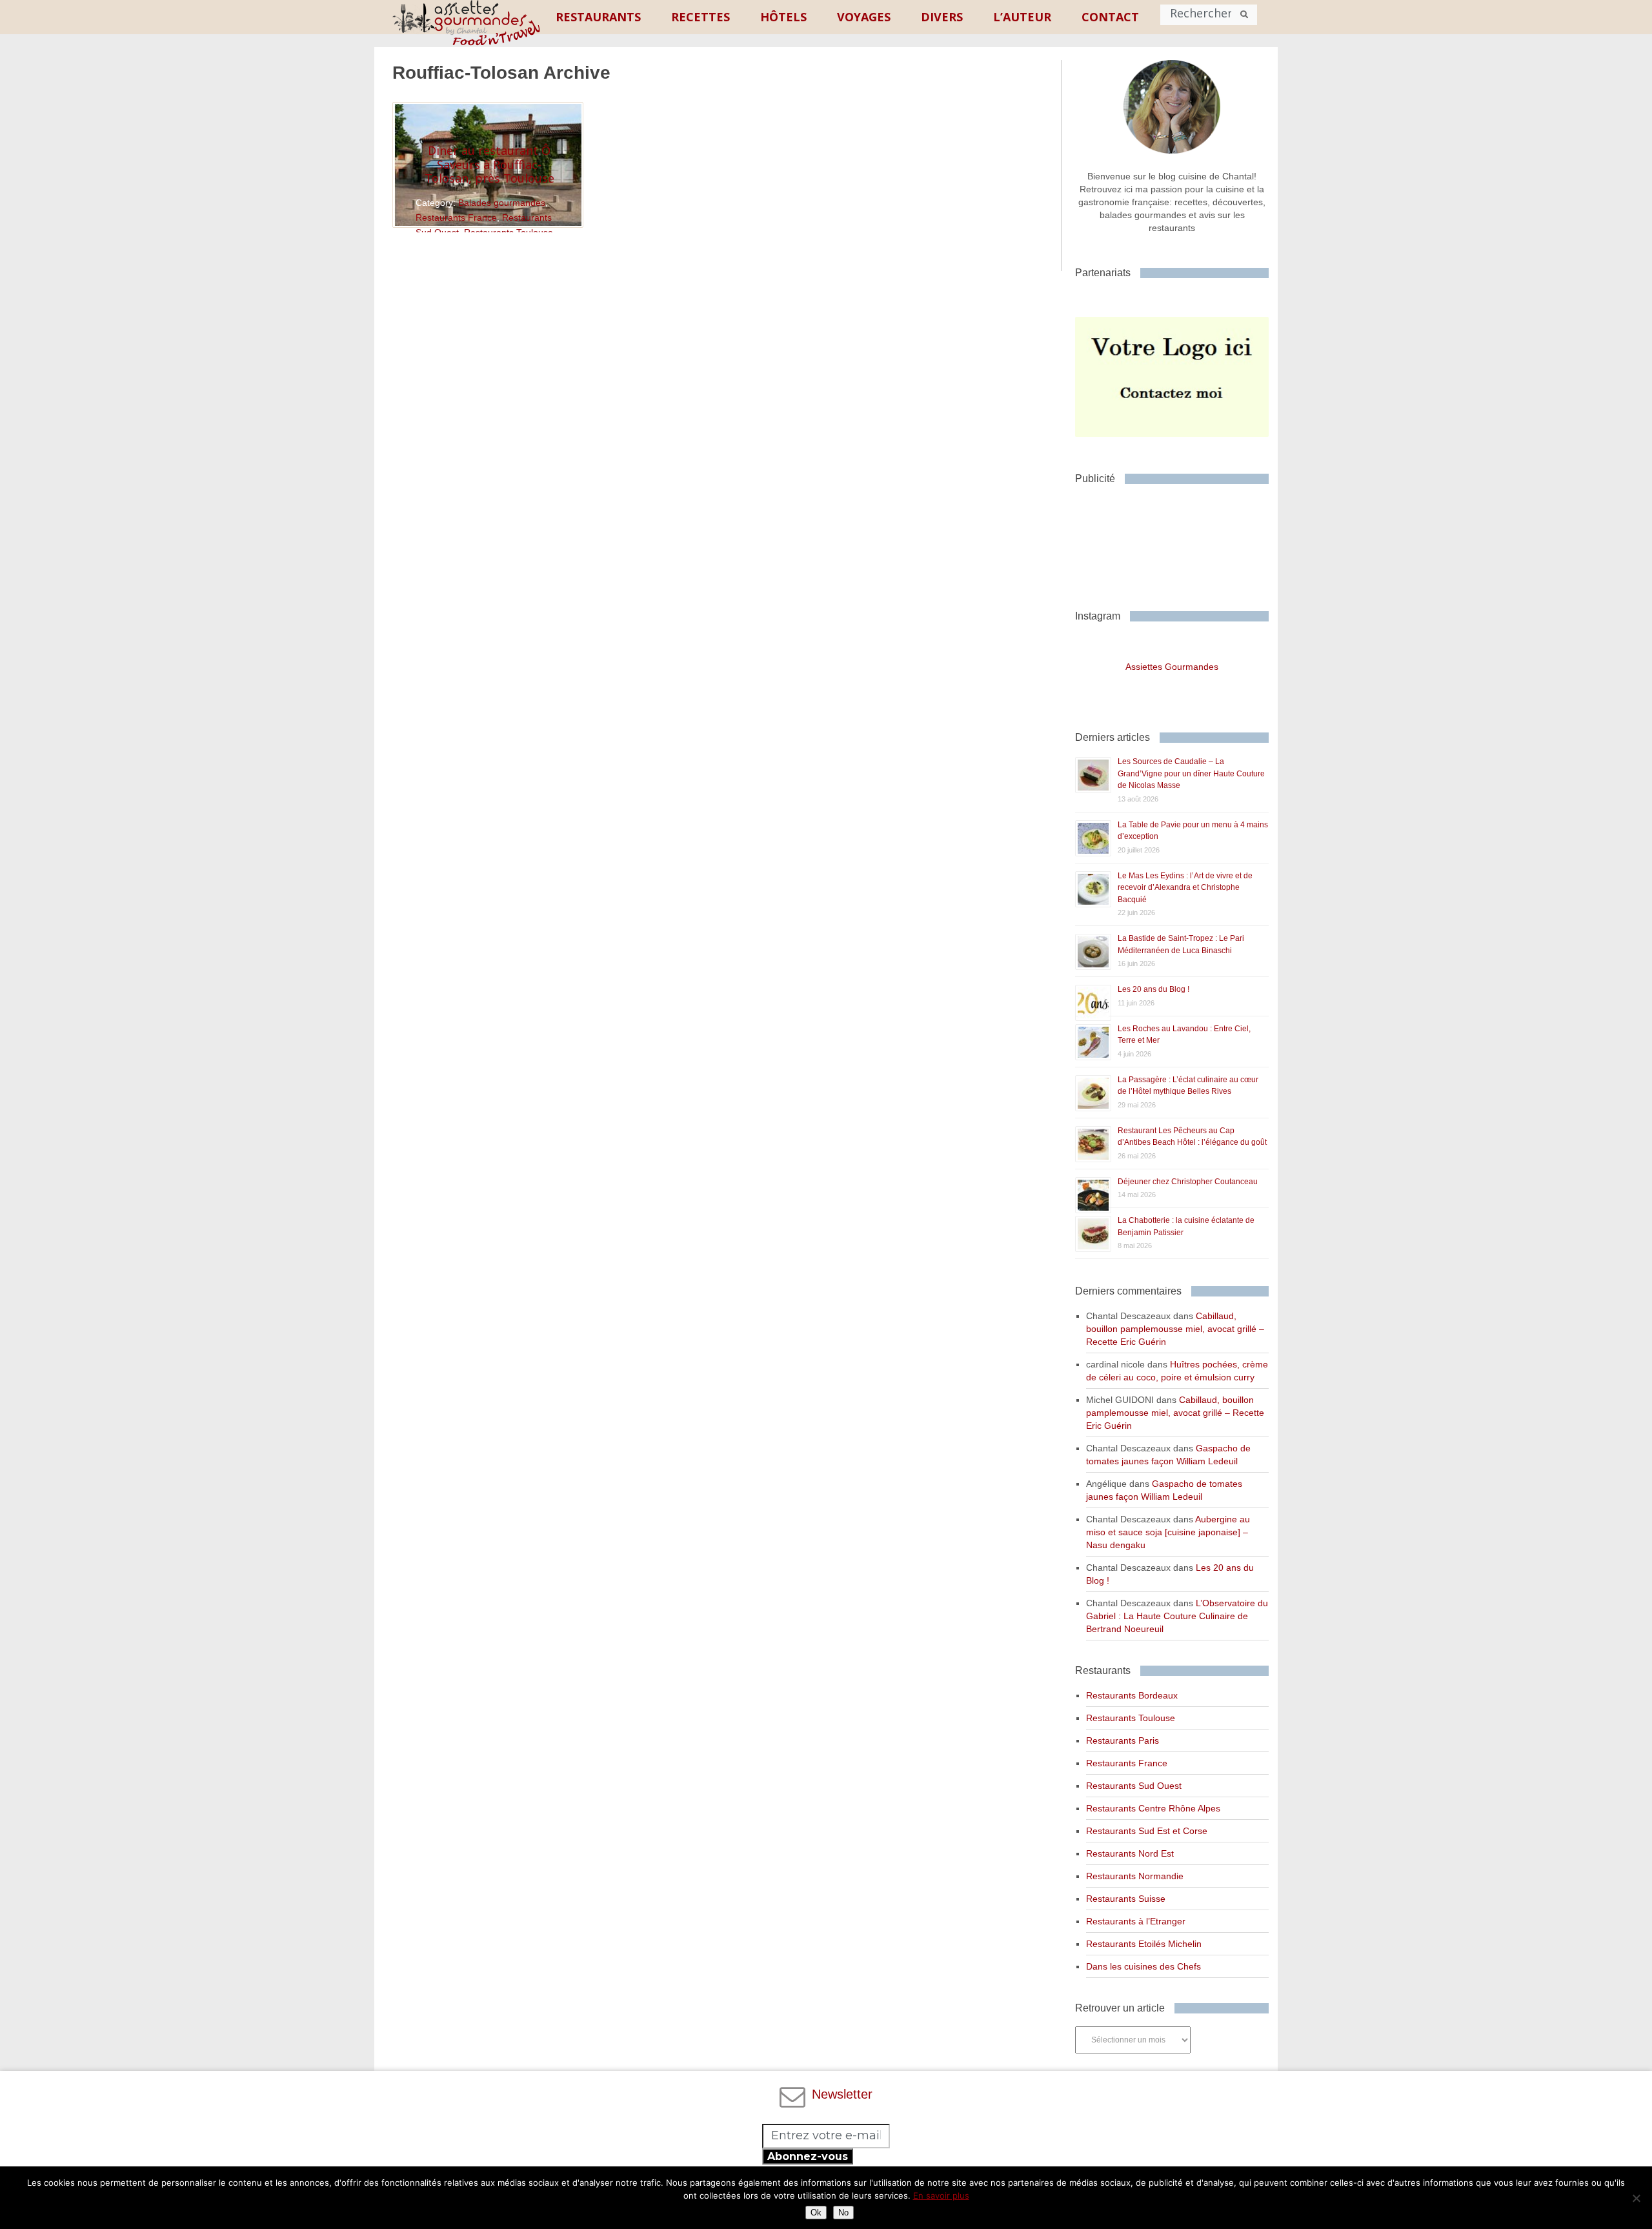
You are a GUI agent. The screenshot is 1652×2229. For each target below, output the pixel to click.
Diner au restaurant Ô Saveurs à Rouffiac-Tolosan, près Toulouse (489, 164)
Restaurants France (456, 217)
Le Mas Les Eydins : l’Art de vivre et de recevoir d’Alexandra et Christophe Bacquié (1185, 888)
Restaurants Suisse (1126, 1899)
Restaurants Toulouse (1131, 1718)
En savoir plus (941, 2195)
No (843, 2213)
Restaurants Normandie (1135, 1876)
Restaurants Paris (1123, 1740)
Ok (816, 2213)
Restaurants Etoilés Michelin (1144, 1944)
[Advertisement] (1178, 542)
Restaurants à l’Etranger (1136, 1921)
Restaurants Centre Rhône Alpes (1153, 1808)
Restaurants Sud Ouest (1134, 1786)
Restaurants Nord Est (1130, 1853)
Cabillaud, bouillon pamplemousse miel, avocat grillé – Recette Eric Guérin (1175, 1329)
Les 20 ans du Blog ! (1153, 989)
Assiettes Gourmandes (1172, 667)
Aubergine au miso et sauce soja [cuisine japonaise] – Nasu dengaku (1168, 1532)
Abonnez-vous (808, 2156)
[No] (1636, 2198)
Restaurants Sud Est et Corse (1147, 1831)
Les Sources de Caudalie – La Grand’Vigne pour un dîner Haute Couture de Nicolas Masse (1191, 773)
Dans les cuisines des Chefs (1143, 1966)
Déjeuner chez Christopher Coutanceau (1188, 1182)
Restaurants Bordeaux (1132, 1695)
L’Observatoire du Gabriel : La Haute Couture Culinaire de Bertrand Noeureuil (1177, 1616)
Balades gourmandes (502, 203)
